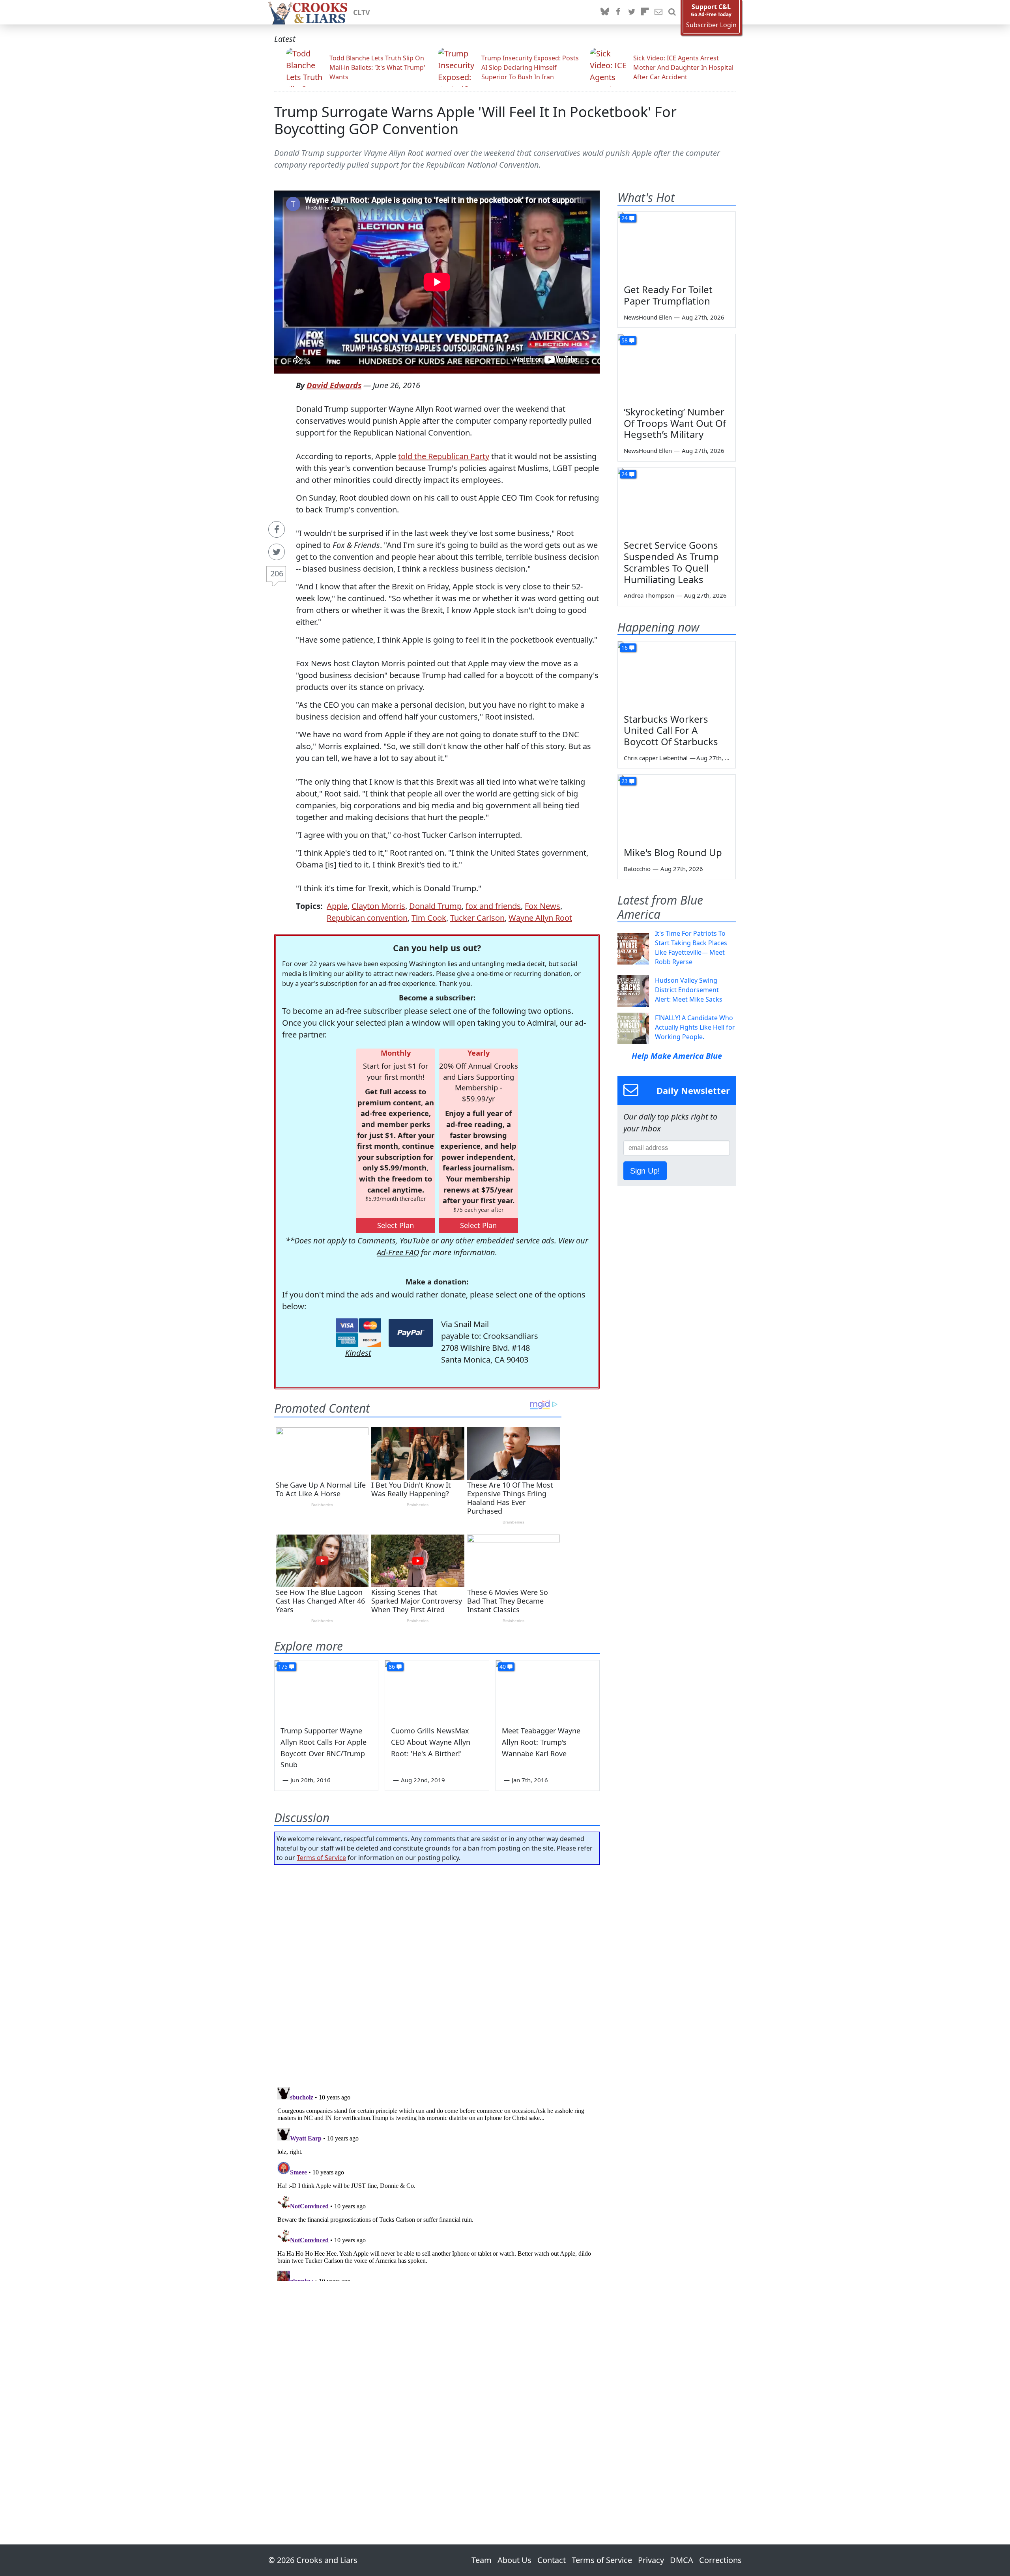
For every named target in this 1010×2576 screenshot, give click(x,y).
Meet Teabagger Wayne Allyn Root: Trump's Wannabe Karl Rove (541, 1742)
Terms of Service (321, 1858)
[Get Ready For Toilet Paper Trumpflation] (677, 245)
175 (283, 1667)
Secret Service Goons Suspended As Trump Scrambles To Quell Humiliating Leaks (671, 562)
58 (625, 340)
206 (277, 573)
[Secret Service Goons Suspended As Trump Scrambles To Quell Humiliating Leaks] (677, 501)
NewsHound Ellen (648, 317)
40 (503, 1667)
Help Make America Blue (677, 1056)
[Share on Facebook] (277, 529)
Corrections (720, 2560)
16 (625, 648)
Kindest (358, 1353)
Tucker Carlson (477, 918)
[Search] (672, 12)
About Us (514, 2560)
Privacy (651, 2560)
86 (392, 1667)
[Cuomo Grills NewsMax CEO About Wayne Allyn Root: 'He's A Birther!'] (437, 1690)
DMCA (682, 2560)
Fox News (542, 906)
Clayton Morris (378, 906)
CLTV (362, 12)
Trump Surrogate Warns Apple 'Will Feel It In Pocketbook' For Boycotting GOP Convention (475, 120)
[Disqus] (437, 2182)
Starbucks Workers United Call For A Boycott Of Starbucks (671, 730)
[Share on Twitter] (277, 552)
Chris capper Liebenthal (656, 758)
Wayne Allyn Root (540, 918)
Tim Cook (429, 918)
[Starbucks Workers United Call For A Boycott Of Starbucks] (677, 675)
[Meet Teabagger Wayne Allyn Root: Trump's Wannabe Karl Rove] (548, 1690)
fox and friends (493, 906)
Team (482, 2560)
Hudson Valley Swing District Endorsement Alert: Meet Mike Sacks (689, 990)
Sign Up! (645, 1171)
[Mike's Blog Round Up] (677, 808)
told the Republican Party (444, 456)
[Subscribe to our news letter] (658, 12)
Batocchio (637, 869)
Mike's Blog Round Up (673, 852)
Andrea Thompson (649, 595)
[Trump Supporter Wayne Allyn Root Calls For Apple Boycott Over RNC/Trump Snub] (326, 1690)
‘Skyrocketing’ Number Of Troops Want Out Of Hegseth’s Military (675, 423)
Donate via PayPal (411, 1333)
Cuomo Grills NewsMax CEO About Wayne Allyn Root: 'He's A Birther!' (431, 1742)
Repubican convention (367, 918)
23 (625, 781)
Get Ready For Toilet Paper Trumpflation (668, 295)
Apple (337, 906)
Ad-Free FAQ (398, 1252)
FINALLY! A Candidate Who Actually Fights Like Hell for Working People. (695, 1027)
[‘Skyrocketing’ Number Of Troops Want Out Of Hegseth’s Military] (677, 367)
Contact (552, 2560)
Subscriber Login (711, 25)
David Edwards (334, 385)
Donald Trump (435, 906)
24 (625, 218)
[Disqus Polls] (437, 1973)
